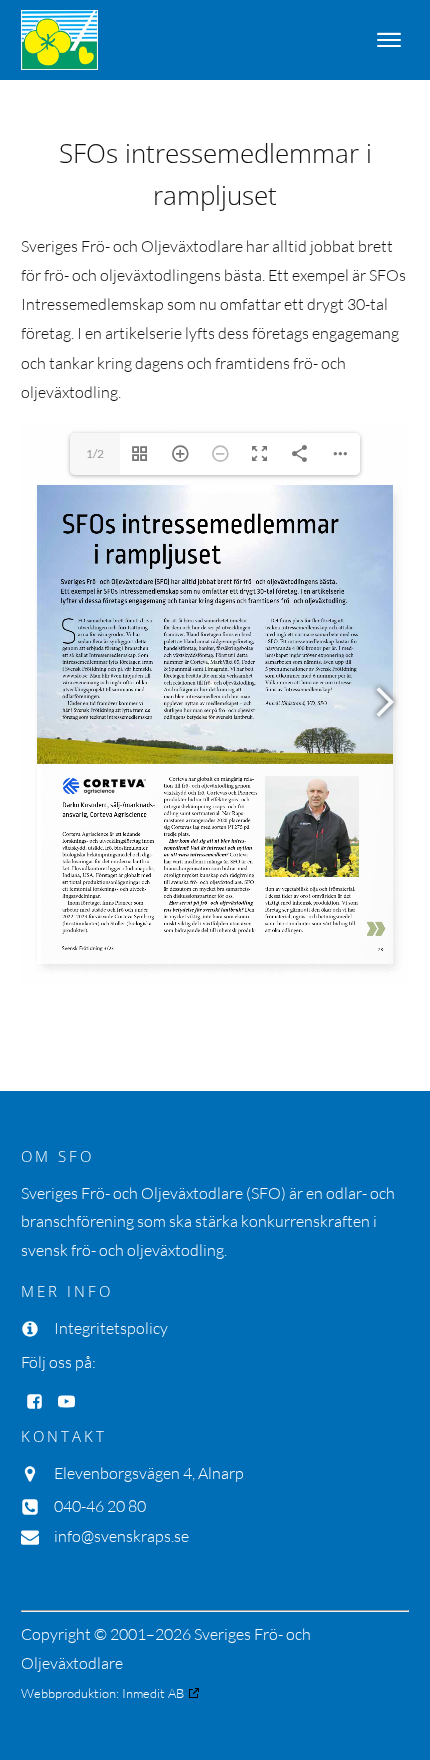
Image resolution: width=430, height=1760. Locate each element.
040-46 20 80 (100, 1506)
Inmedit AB (153, 1693)
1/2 (95, 453)
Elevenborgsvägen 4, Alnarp (149, 1473)
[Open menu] (389, 40)
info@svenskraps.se (121, 1536)
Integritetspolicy (111, 1328)
